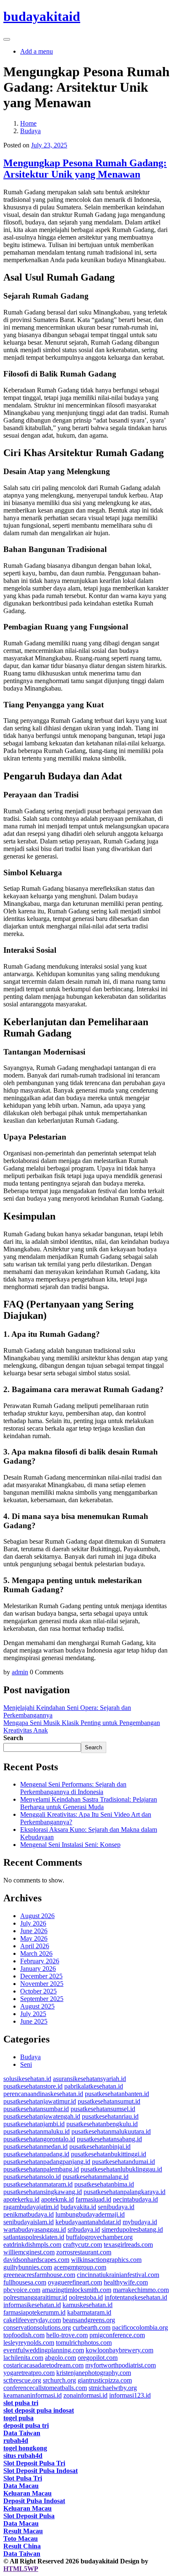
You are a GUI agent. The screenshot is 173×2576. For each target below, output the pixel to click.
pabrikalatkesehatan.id (94, 2086)
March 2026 (36, 1953)
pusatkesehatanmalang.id (96, 2177)
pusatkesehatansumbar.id (36, 2109)
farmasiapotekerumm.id (34, 2312)
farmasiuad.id (93, 2199)
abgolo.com (60, 2358)
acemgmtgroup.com (80, 2267)
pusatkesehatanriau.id (110, 2116)
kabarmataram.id (89, 2312)
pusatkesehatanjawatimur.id (40, 2101)
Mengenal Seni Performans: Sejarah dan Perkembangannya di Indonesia (73, 1788)
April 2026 (35, 1946)
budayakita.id (78, 2207)
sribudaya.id (84, 2229)
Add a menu (37, 51)
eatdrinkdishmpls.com (32, 2245)
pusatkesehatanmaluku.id (37, 2131)
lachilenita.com (23, 2358)
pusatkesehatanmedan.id (35, 2147)
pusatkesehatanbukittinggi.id (109, 2154)
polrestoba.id (86, 2297)
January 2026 (38, 1969)
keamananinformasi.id (33, 2395)
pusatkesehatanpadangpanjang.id (47, 2162)
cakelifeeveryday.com (32, 2320)
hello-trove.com (67, 2335)
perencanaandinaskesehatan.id (43, 2094)
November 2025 (42, 1984)
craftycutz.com (83, 2245)
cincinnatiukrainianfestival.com (118, 2275)
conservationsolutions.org (37, 2327)
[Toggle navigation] (7, 39)
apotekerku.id (21, 2199)
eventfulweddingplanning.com (44, 2350)
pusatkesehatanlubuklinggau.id (121, 2169)
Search (13, 1738)
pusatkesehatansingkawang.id (43, 2192)
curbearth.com (92, 2327)
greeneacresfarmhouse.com (39, 2275)
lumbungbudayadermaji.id (90, 2214)
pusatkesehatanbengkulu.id (102, 2124)
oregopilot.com (98, 2358)
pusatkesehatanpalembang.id (41, 2169)
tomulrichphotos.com (84, 2343)
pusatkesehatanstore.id (33, 2086)
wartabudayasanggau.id (35, 2229)
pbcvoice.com (22, 2290)
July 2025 (33, 2014)
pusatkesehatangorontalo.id (39, 2139)
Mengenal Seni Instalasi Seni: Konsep (70, 1845)
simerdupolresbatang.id (132, 2229)
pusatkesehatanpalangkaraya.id (125, 2192)
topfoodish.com (24, 2335)
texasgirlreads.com (128, 2245)
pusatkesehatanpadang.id (36, 2154)
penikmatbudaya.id (29, 2214)
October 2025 (38, 1991)
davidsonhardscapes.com (36, 2260)
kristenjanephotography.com (94, 2373)
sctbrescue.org (22, 2380)
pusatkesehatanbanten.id (117, 2094)
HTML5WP (21, 2569)
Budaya (30, 2057)
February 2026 (40, 1961)
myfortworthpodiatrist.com (121, 2365)
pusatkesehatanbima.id (104, 2184)
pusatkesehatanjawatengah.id (42, 2116)
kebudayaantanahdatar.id (88, 2222)
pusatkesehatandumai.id (123, 2162)
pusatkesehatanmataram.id (38, 2184)
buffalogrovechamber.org (99, 2237)
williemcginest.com (29, 2252)
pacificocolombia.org (140, 2327)
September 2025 (42, 1999)
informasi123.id (130, 2395)
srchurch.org (59, 2380)
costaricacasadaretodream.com (43, 2365)
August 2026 (37, 1916)
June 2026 (34, 1931)
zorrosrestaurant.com (84, 2252)
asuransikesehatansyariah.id (89, 2079)
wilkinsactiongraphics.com (106, 2260)
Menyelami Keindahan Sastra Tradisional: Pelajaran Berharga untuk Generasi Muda (89, 1803)
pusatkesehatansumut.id (109, 2101)
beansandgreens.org (89, 2320)
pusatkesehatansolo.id (32, 2177)
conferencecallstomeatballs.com (45, 2388)
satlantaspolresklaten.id (34, 2237)
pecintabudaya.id (135, 2199)
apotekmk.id (58, 2199)
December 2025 (41, 1976)
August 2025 (37, 2006)
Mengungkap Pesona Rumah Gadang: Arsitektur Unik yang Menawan (85, 169)
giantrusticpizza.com (105, 2380)
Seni (26, 2064)
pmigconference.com (117, 2335)
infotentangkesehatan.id (136, 2297)
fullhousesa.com (25, 2282)
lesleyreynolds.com (29, 2343)
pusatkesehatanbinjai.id (100, 2147)
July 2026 (33, 1923)
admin (20, 1672)
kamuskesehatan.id (88, 2305)
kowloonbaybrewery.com (119, 2350)
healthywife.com (126, 2282)
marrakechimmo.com (141, 2290)
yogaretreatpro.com (29, 2373)
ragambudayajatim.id (31, 2207)
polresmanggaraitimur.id (35, 2297)
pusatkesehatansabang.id (109, 2139)
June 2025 (34, 2021)
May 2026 (34, 1938)
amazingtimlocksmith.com (77, 2290)
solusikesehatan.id (27, 2079)
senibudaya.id (116, 2207)
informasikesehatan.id (32, 2305)
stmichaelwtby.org (113, 2388)
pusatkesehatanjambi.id (34, 2124)
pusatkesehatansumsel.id (103, 2109)
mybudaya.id (140, 2222)
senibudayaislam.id (29, 2222)
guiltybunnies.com (28, 2267)
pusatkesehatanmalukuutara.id (111, 2131)
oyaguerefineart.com (75, 2282)
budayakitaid (42, 16)
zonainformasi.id (85, 2395)
